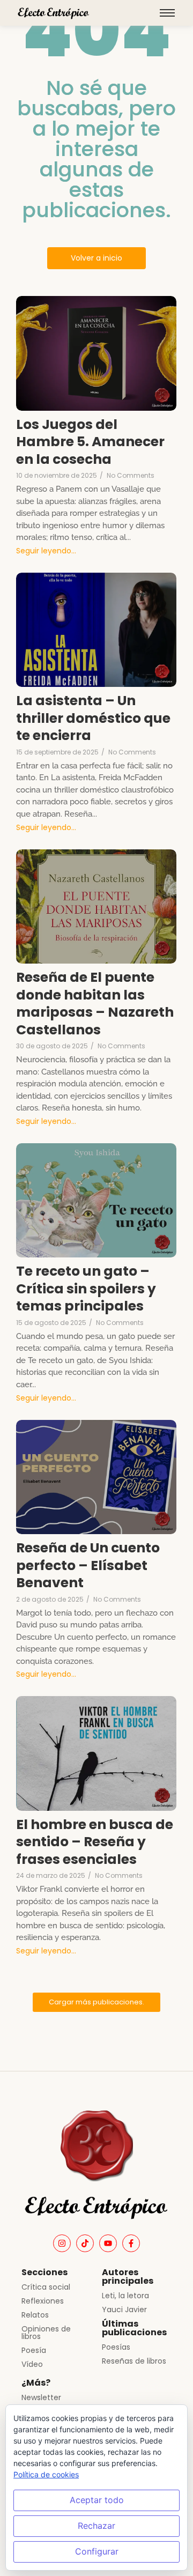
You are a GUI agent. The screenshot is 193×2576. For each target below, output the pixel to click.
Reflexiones (43, 2301)
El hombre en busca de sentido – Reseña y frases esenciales (95, 1842)
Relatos (35, 2315)
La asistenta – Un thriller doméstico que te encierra (93, 719)
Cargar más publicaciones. (96, 2002)
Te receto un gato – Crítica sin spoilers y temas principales (86, 1289)
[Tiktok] (85, 2243)
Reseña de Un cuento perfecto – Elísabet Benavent (88, 1566)
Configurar (97, 2551)
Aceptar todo (97, 2500)
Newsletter (41, 2397)
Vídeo (32, 2364)
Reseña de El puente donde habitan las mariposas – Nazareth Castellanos (95, 1004)
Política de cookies (46, 2474)
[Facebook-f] (131, 2243)
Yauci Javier (124, 2309)
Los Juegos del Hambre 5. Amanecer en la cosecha (90, 442)
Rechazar (96, 2526)
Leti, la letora (125, 2296)
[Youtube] (108, 2243)
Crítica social (46, 2287)
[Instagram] (62, 2243)
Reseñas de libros (134, 2361)
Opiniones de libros (46, 2333)
